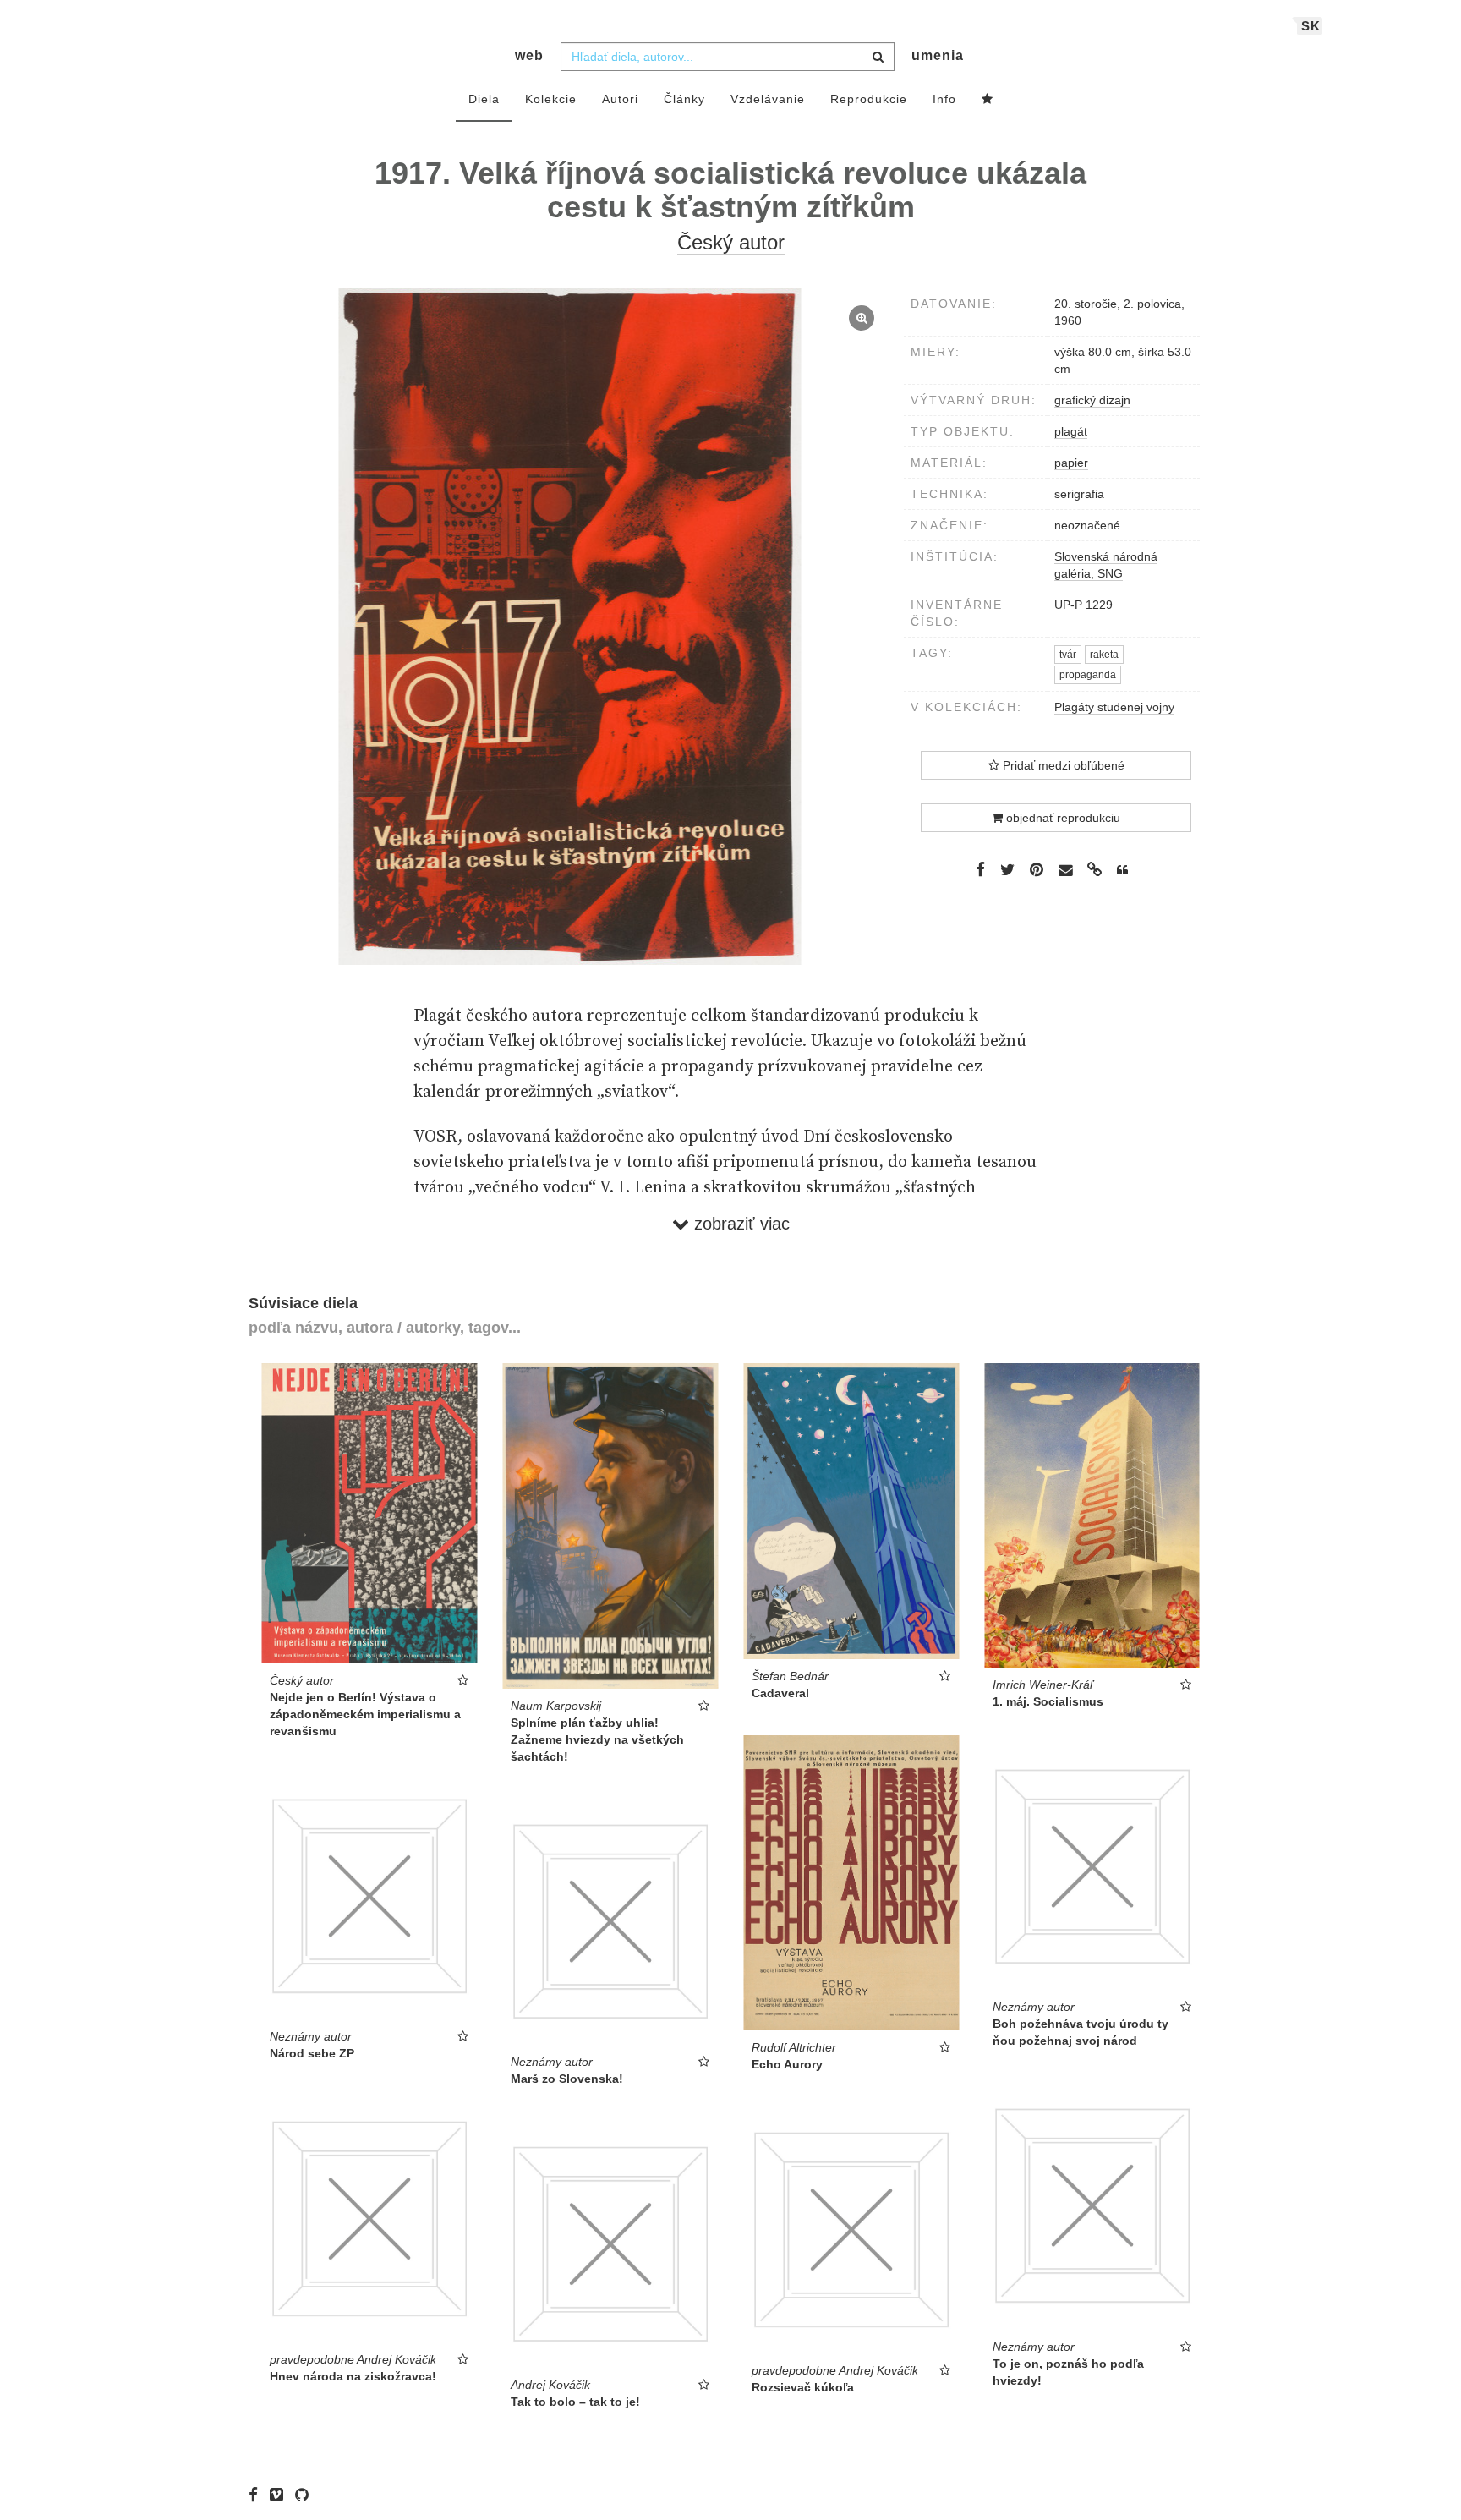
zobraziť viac (739, 1224)
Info (944, 99)
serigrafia (1079, 494)
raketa (1104, 655)
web (529, 55)
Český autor (731, 242)
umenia (938, 55)
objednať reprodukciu (1062, 818)
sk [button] (1311, 26)
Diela (484, 99)
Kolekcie (551, 99)
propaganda (1088, 675)
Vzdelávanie (768, 99)
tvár (1068, 655)
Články (684, 99)
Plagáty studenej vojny (1114, 707)
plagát (1071, 431)
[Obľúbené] (988, 100)
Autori (620, 99)
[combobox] (728, 57)
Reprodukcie (869, 99)
